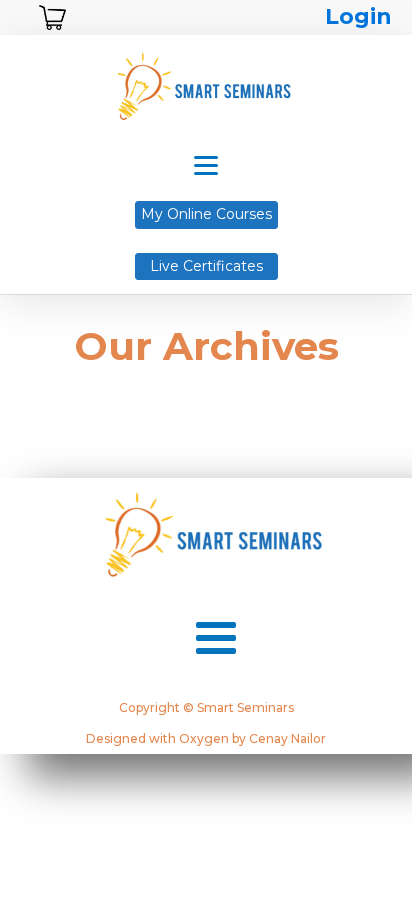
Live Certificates (206, 266)
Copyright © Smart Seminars (206, 708)
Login (358, 16)
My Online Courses (206, 214)
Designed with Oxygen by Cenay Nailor (206, 739)
